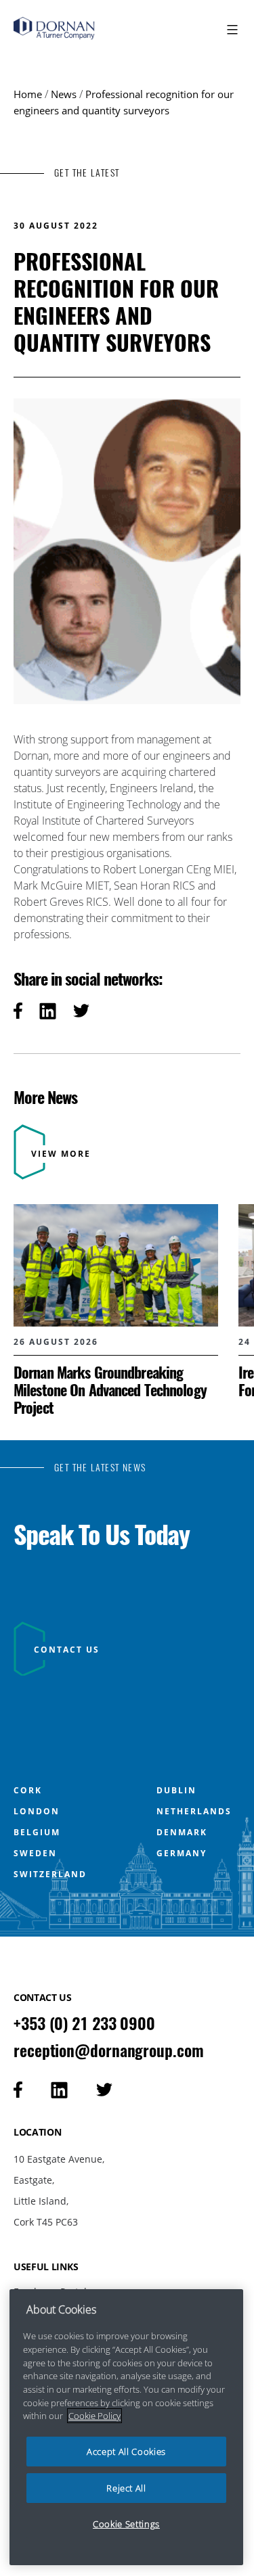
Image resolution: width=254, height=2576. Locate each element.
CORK (28, 1791)
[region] (126, 2427)
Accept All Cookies (126, 2452)
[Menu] (231, 30)
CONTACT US (67, 1650)
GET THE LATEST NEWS (100, 1468)
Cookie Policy (94, 2416)
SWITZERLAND (50, 1874)
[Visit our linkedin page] (59, 2090)
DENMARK (182, 1833)
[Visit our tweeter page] (104, 2090)
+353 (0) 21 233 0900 (84, 2023)
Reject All (126, 2488)
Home (28, 94)
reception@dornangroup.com (109, 2050)
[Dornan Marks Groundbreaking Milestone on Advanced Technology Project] (116, 1310)
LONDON (37, 1812)
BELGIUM (37, 1833)
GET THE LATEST (87, 173)
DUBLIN (176, 1791)
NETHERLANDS (194, 1812)
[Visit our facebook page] (18, 2090)
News (64, 94)
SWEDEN (35, 1854)
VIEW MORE (61, 1154)
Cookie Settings (126, 2524)
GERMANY (182, 1854)
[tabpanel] (116, 1310)
